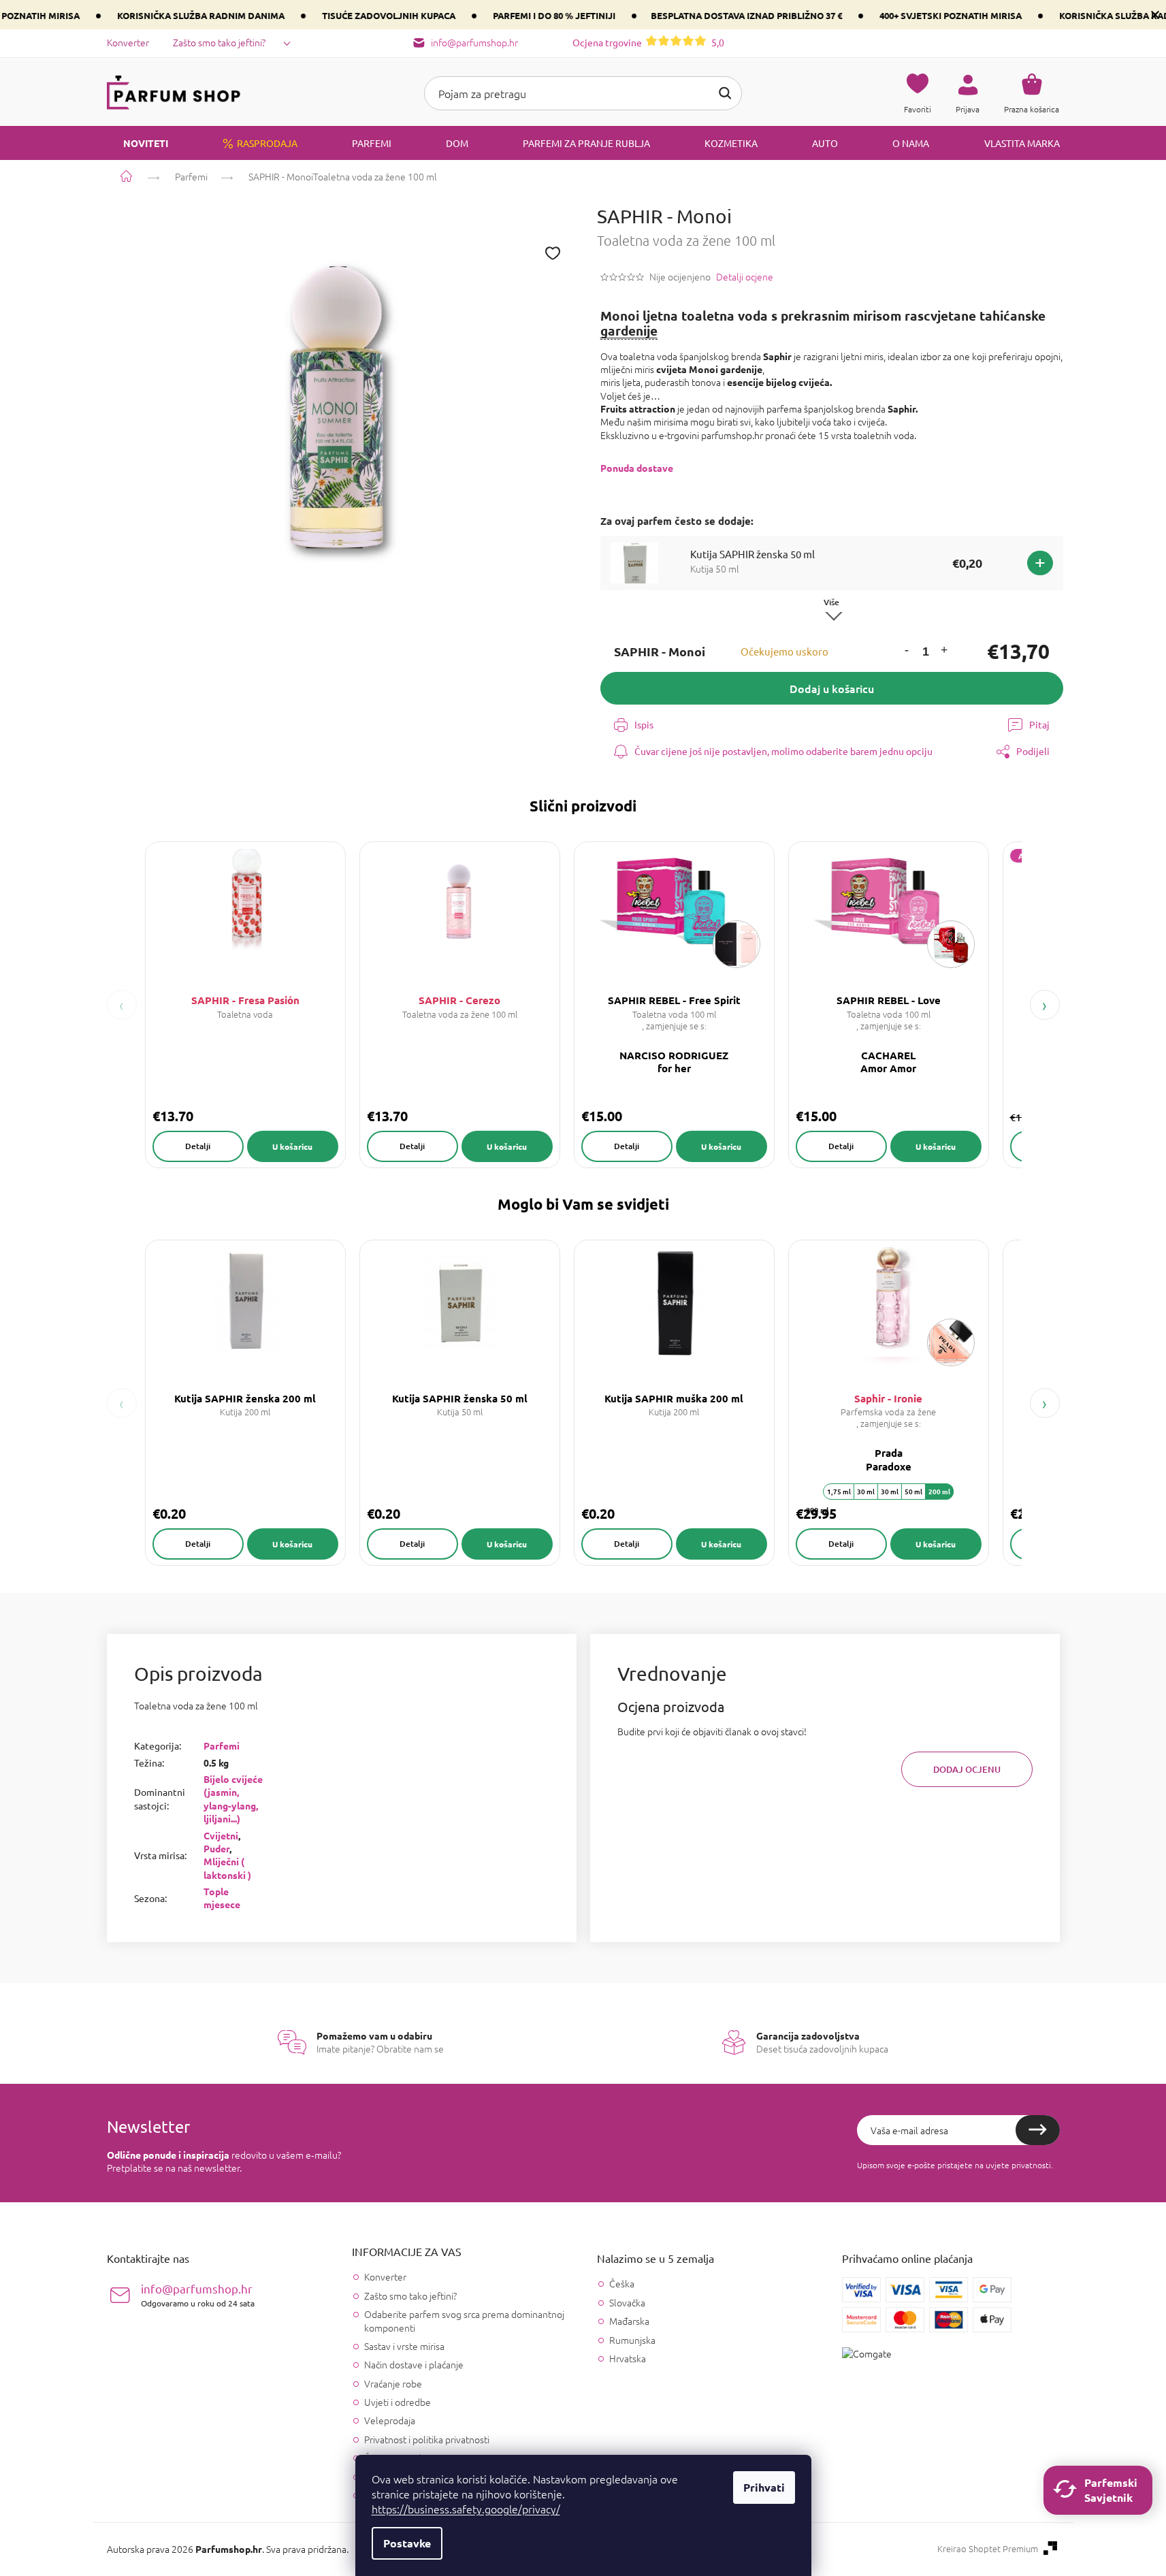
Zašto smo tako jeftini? (219, 42)
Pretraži (725, 93)
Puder (216, 1848)
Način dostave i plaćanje (414, 2364)
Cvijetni (221, 1835)
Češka (622, 2284)
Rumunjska (632, 2340)
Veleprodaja (390, 2420)
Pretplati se (1038, 2130)
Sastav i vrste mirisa (404, 2346)
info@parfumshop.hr (198, 2295)
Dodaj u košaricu (832, 688)
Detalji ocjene (745, 277)
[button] (907, 652)
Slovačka (627, 2303)
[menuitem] (137, 143)
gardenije (629, 331)
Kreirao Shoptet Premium (988, 2549)
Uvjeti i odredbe (398, 2402)
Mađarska (629, 2321)
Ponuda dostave (637, 468)
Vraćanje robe (393, 2383)
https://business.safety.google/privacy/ (466, 2509)
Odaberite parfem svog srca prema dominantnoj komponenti (464, 2320)
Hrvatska (628, 2358)
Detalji (198, 1146)
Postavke (407, 2543)
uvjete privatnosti (1018, 2165)
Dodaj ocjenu (967, 1769)
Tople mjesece (222, 1898)
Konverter (128, 42)
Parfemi (222, 1745)
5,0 (648, 42)
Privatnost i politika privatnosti (427, 2439)
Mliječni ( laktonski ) (227, 1868)
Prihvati (764, 2487)
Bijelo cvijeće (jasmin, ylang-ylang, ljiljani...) (233, 1799)
